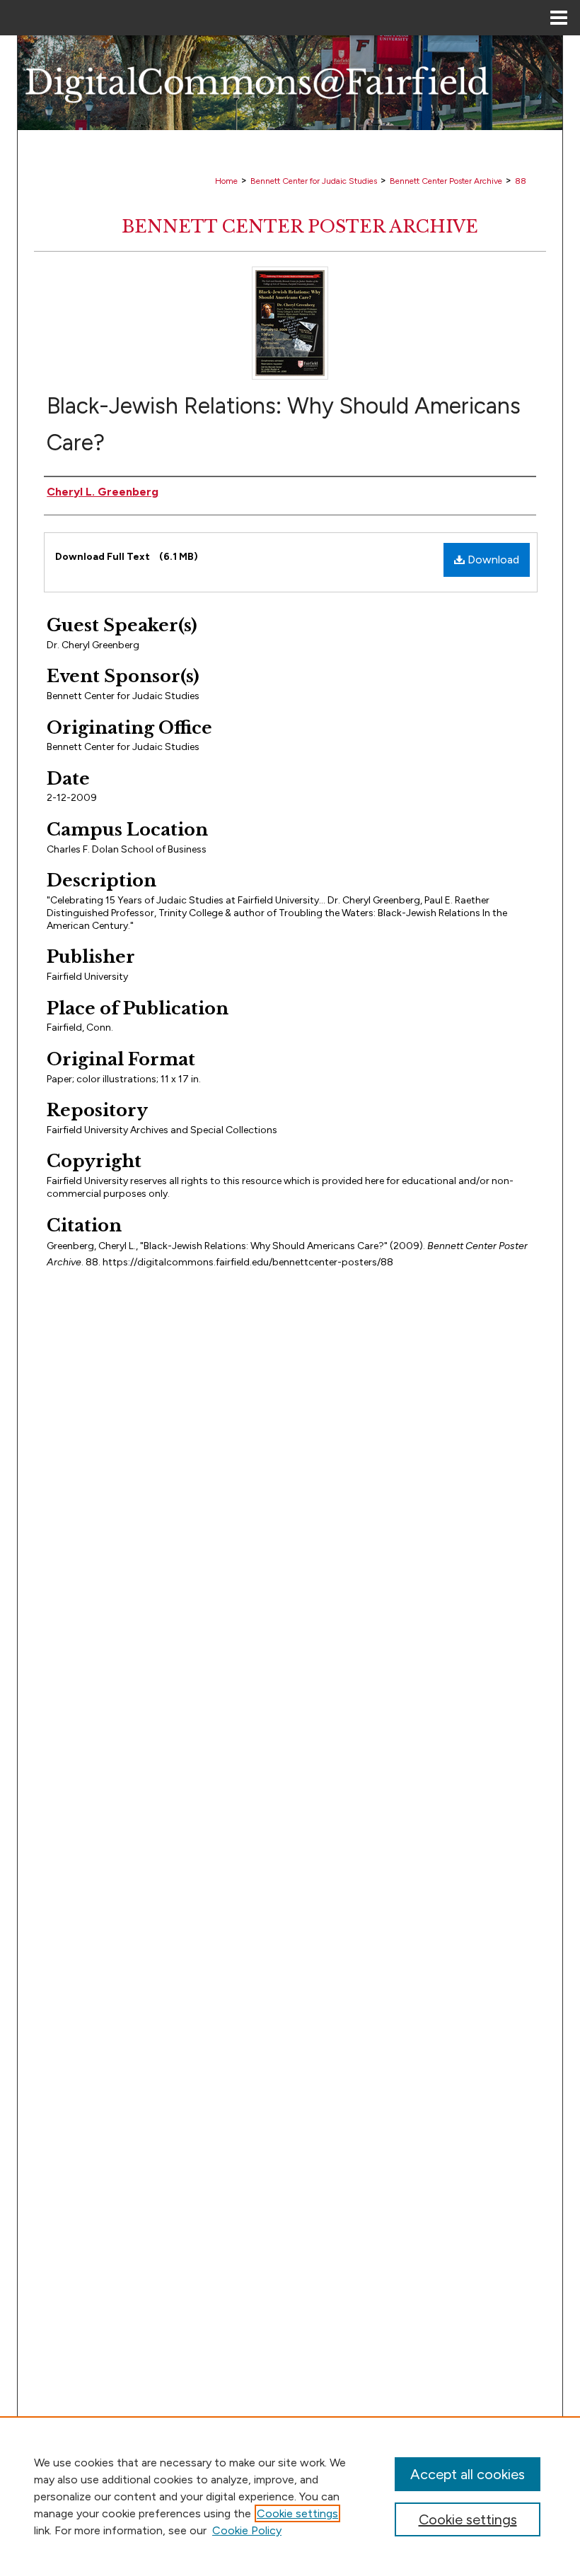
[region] (290, 2496)
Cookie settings (297, 2513)
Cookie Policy (247, 2530)
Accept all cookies (468, 2474)
